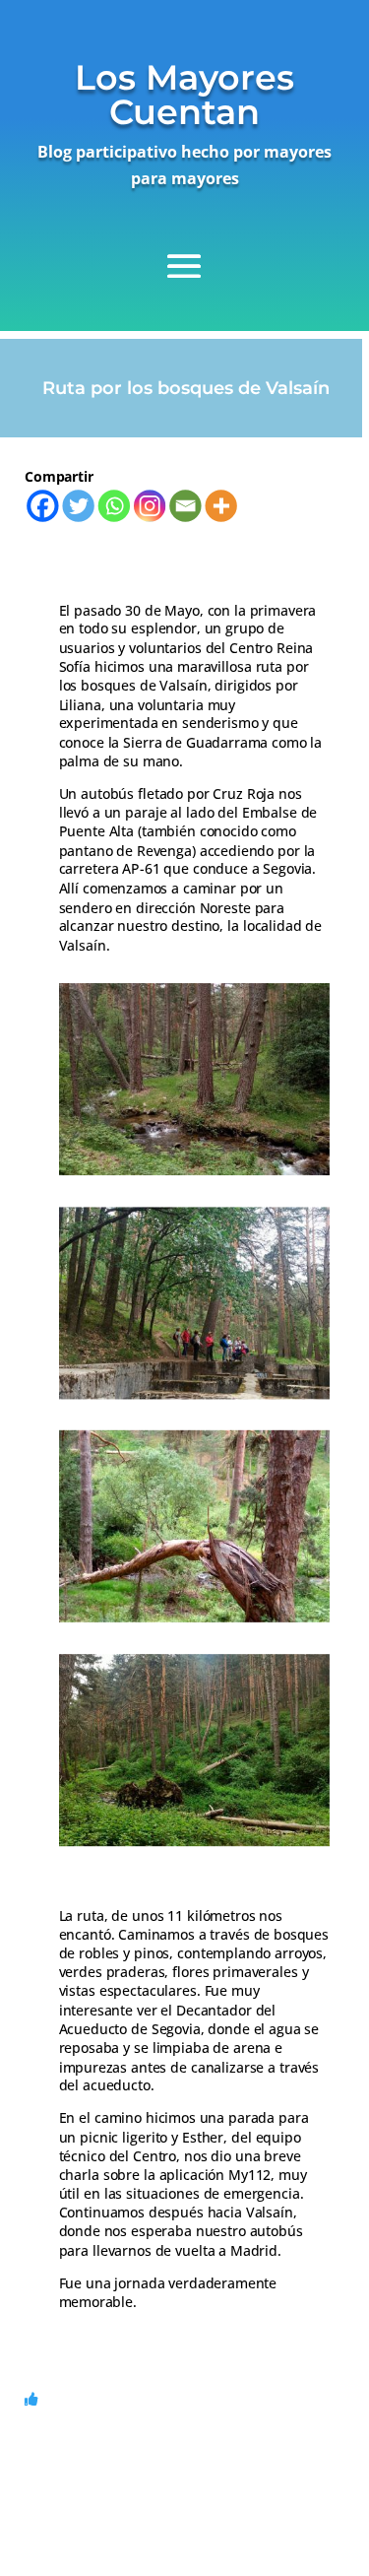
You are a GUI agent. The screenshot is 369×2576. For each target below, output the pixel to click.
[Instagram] (150, 505)
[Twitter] (78, 505)
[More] (220, 505)
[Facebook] (42, 505)
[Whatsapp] (114, 505)
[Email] (185, 505)
